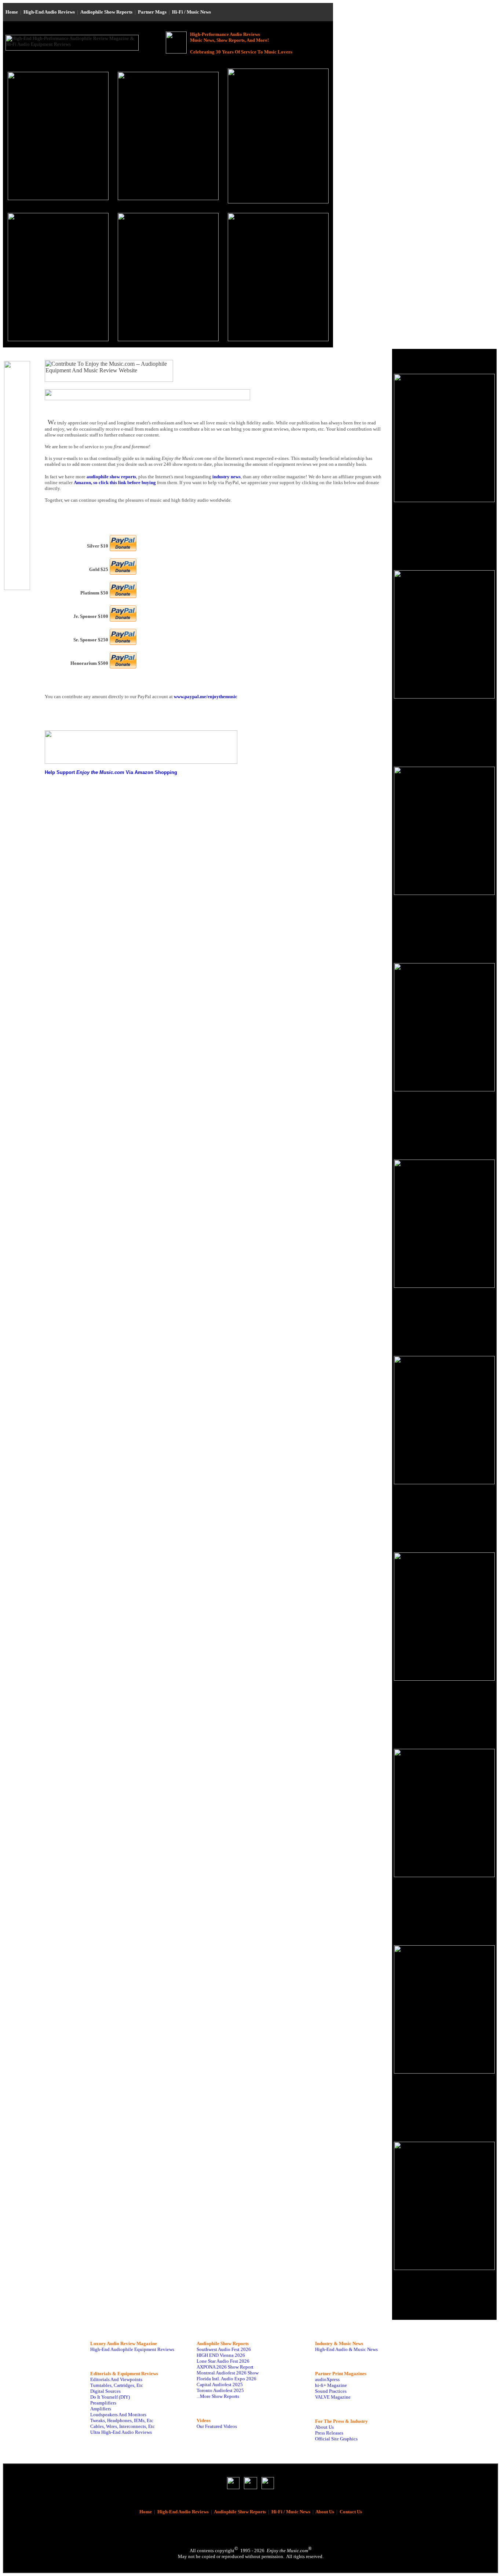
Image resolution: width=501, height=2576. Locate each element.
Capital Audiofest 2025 (220, 2385)
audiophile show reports (111, 477)
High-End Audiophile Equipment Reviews (132, 2349)
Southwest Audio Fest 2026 (224, 2349)
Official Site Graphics (336, 2439)
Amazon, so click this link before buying (115, 482)
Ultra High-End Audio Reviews (121, 2432)
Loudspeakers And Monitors (118, 2415)
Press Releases (329, 2433)
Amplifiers (101, 2409)
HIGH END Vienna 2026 (221, 2355)
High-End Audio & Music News (346, 2349)
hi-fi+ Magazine (331, 2385)
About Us (324, 2427)
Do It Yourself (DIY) (110, 2397)
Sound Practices (331, 2391)
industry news (226, 477)
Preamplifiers (103, 2403)
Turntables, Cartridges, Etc (117, 2385)
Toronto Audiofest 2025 (220, 2390)
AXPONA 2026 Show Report (225, 2367)
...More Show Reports (218, 2396)
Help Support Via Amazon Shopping (111, 772)
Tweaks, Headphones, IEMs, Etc (122, 2420)
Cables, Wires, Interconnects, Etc (122, 2426)
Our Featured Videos (217, 2426)
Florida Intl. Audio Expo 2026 (226, 2379)
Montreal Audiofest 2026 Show (228, 2373)
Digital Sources (105, 2391)
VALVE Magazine (333, 2397)
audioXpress (327, 2379)
